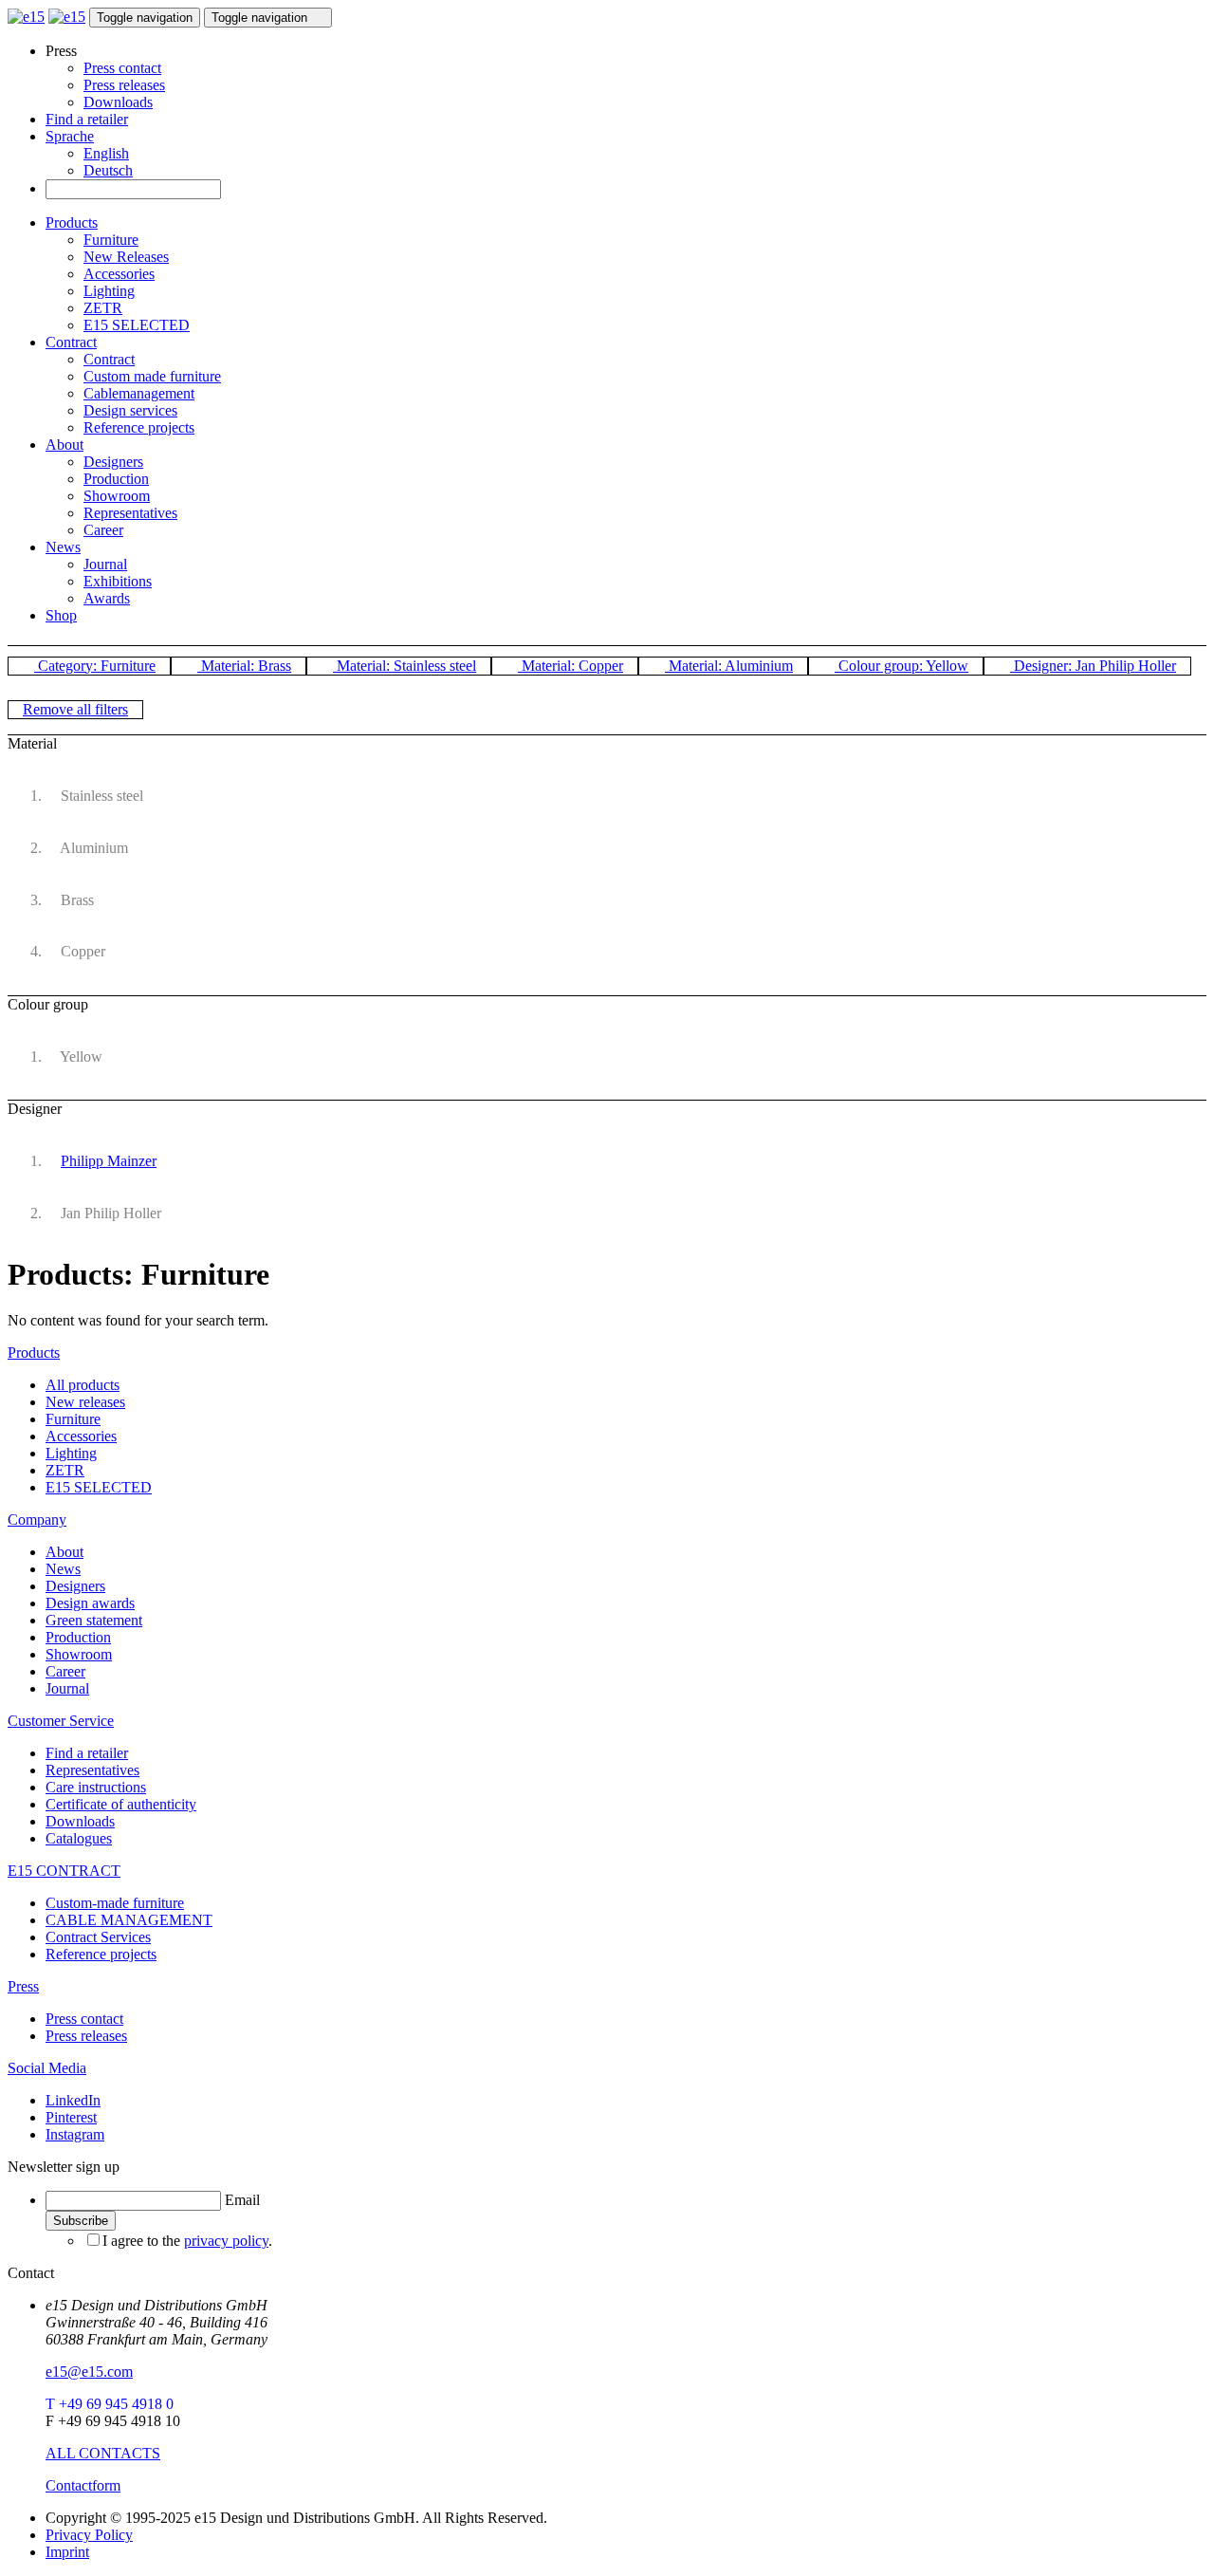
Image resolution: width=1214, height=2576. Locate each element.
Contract (71, 342)
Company (37, 1520)
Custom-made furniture (115, 1903)
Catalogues (79, 1838)
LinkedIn (73, 2100)
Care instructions (96, 1787)
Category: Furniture (95, 666)
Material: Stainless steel (405, 666)
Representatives (130, 513)
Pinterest (71, 2117)
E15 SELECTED (137, 325)
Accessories (119, 274)
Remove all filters (75, 709)
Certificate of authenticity (121, 1804)
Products (72, 222)
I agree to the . (187, 2241)
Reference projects (139, 427)
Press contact (122, 68)
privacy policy (226, 2241)
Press (23, 1986)
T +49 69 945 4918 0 (110, 2404)
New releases (85, 1402)
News (63, 547)
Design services (130, 410)
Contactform (83, 2485)
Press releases (124, 85)
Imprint (67, 2552)
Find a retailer (87, 119)
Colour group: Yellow (901, 666)
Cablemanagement (139, 393)
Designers (113, 462)
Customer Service (61, 1721)
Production (116, 479)
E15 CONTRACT (64, 1871)
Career (103, 530)
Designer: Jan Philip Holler (1093, 666)
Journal (105, 564)
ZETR (103, 308)
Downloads (118, 102)
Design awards (90, 1603)
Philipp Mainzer (109, 1161)
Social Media (47, 2068)
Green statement (94, 1620)
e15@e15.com (89, 2372)
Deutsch (108, 170)
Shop (61, 615)
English (106, 153)
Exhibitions (118, 581)
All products (83, 1385)
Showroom (117, 496)
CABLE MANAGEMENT (129, 1920)
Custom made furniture (152, 376)
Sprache (70, 136)
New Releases (126, 257)
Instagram (75, 2134)
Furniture (111, 240)
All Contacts (103, 2453)
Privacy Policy (89, 2535)
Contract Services (98, 1937)
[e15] (26, 17)
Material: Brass (244, 666)
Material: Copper (570, 666)
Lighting (109, 291)
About (64, 445)
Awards (107, 598)
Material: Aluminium (729, 666)
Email (242, 2200)
